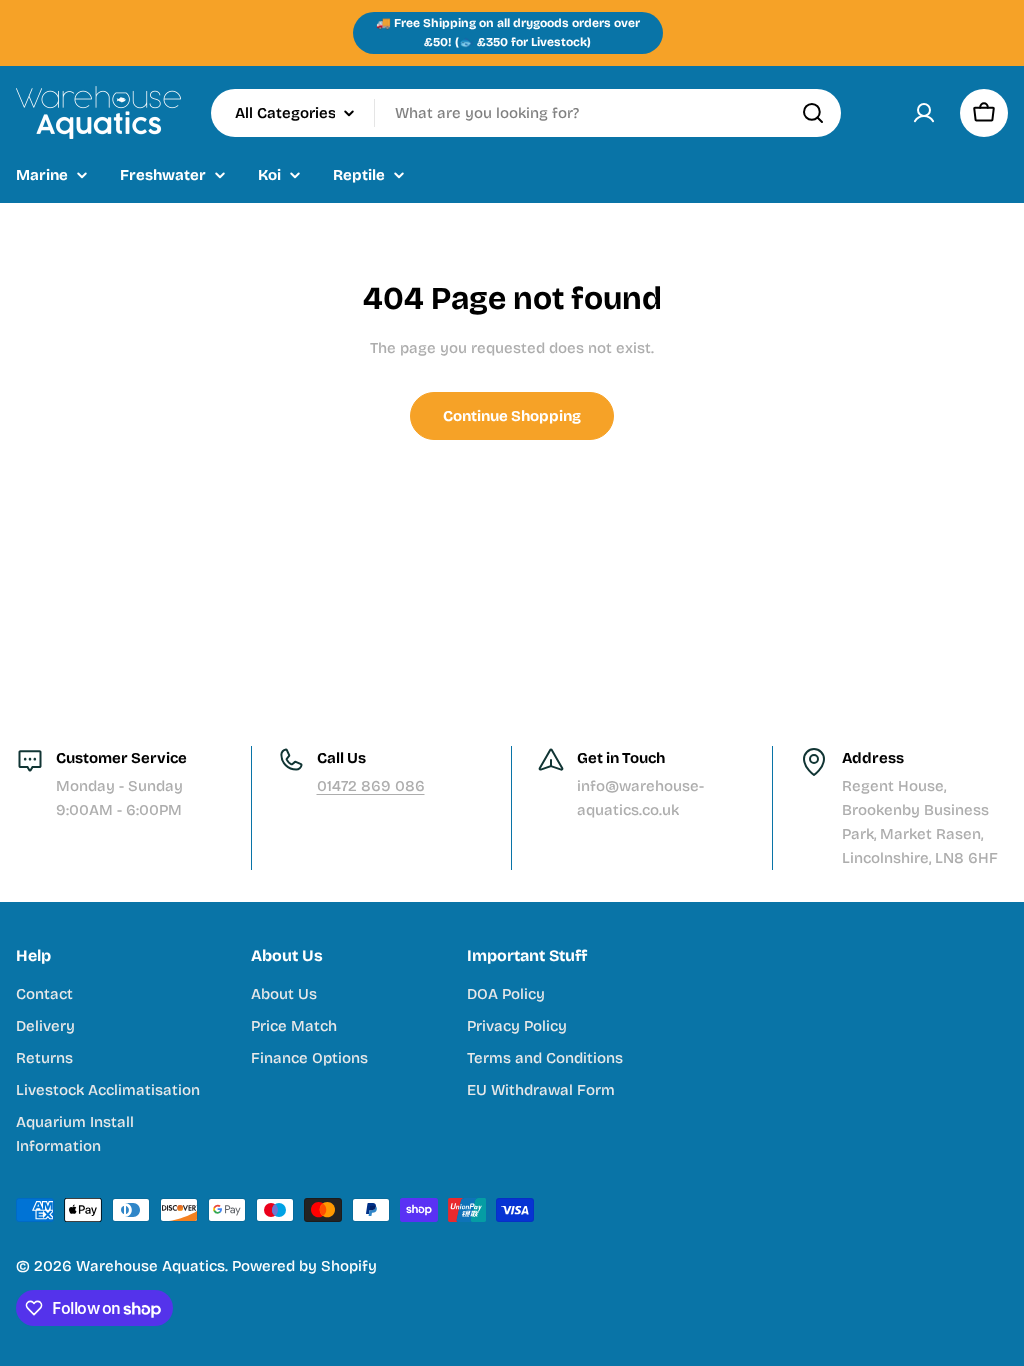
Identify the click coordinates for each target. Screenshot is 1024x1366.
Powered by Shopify (304, 1266)
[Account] (924, 113)
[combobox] (526, 113)
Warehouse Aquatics (150, 1266)
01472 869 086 (371, 786)
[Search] (813, 113)
